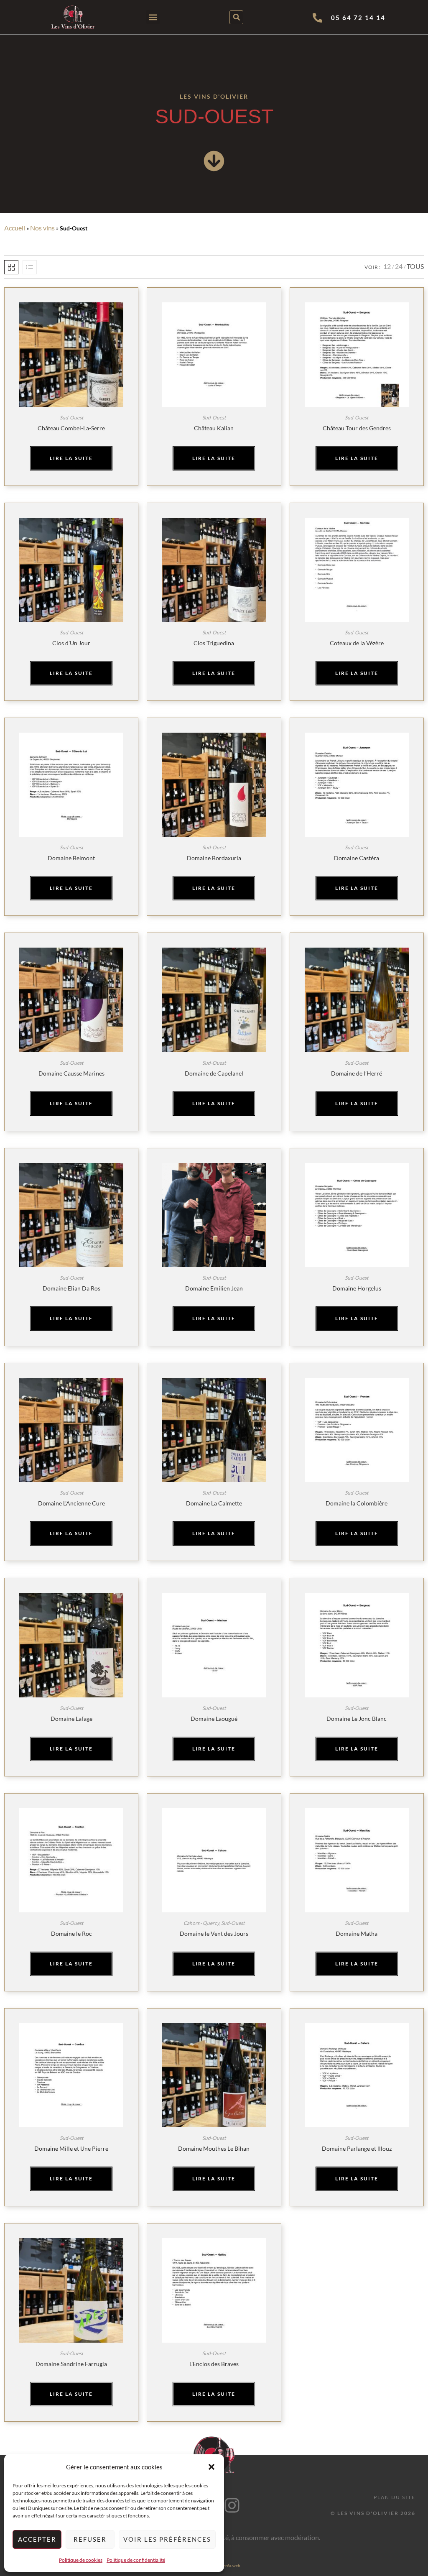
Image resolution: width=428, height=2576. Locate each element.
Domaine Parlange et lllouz (357, 2148)
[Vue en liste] (30, 267)
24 (399, 266)
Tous (415, 266)
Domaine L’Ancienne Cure (71, 1503)
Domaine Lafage (71, 1719)
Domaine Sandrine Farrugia (71, 2364)
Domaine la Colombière (357, 1503)
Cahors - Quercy (201, 1923)
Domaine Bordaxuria (214, 858)
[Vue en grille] (11, 267)
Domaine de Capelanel (214, 1073)
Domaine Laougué (214, 1719)
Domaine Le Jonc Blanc (357, 1719)
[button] (211, 2467)
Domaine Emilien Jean (214, 1288)
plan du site (395, 2497)
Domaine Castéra (357, 858)
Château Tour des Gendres (357, 428)
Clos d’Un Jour (71, 643)
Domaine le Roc (71, 1933)
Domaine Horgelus (357, 1288)
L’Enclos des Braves (214, 2364)
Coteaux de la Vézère (357, 643)
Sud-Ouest (71, 418)
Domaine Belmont (71, 858)
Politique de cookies (81, 2560)
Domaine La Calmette (214, 1503)
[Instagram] (232, 2505)
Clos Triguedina (214, 643)
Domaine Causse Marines (71, 1073)
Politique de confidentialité (136, 2560)
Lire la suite (71, 458)
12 (387, 266)
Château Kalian (214, 428)
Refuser (90, 2539)
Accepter (37, 2539)
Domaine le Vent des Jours (214, 1933)
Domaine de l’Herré (357, 1073)
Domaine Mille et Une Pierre (71, 2148)
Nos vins (42, 228)
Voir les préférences (167, 2539)
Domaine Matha (357, 1933)
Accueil (15, 228)
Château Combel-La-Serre (71, 428)
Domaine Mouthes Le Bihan (214, 2148)
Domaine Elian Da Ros (71, 1288)
